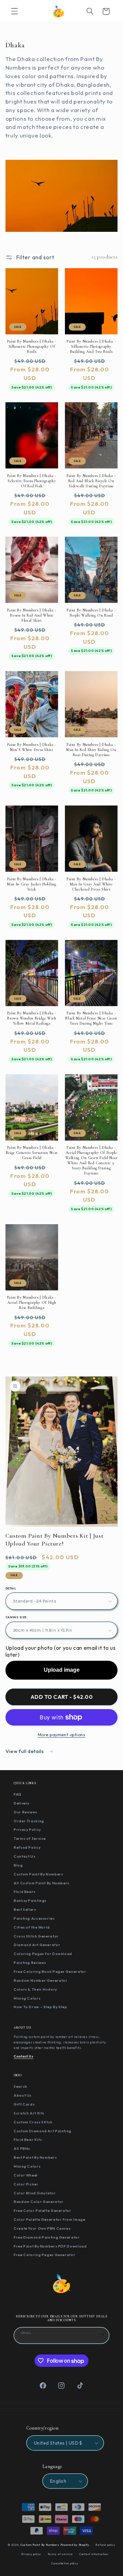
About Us (23, 2095)
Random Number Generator (41, 1980)
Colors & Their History (35, 1989)
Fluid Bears (25, 1892)
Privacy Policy (27, 1829)
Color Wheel (26, 2175)
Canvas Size (16, 1617)
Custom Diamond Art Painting (43, 2131)
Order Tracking (29, 1821)
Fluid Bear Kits (28, 2139)
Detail (11, 1588)
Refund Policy (27, 1847)
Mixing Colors (27, 1998)
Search (20, 2086)
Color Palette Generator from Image (49, 2219)
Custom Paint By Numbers (38, 1874)
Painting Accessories (34, 1918)
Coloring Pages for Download (43, 1954)
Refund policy (105, 2545)
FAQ (18, 1794)
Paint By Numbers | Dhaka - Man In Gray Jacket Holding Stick (32, 884)
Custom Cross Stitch (33, 2122)
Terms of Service (30, 1838)
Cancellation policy (65, 2563)
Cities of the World (32, 1927)
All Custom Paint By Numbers (42, 1883)
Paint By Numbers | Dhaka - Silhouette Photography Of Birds (32, 346)
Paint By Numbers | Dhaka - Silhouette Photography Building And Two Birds (91, 346)
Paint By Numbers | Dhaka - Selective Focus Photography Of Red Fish (32, 481)
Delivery (22, 1803)
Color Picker (26, 2184)
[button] (14, 11)
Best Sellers (25, 1909)
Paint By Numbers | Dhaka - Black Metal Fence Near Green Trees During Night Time (91, 1018)
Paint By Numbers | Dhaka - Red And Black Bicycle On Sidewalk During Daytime (91, 481)
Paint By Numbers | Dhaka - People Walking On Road (91, 613)
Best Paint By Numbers (35, 2157)
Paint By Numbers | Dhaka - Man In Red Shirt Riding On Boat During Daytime (91, 750)
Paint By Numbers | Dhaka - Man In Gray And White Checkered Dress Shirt (91, 884)
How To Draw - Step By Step (40, 2007)
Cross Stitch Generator (36, 1936)
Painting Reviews (30, 1963)
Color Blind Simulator (35, 2193)
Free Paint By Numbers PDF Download (50, 2246)
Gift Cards (24, 2104)
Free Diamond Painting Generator (47, 2237)
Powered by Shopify (75, 2545)
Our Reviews (25, 1812)
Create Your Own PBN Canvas (42, 2228)
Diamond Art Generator (37, 1945)
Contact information (94, 2554)
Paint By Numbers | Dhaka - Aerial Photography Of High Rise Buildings (32, 1302)
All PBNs (22, 2148)
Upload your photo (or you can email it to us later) (61, 1651)
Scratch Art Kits (29, 2113)
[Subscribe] (101, 2335)
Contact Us (24, 1856)
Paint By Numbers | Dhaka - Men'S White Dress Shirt (32, 747)
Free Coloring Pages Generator (44, 2255)
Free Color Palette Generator (43, 2210)
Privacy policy (31, 2554)
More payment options (62, 1734)
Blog (18, 1865)
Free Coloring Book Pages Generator (50, 1971)
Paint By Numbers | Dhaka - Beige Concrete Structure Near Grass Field (32, 1153)
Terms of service (60, 2554)
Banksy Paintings (30, 1900)
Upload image (62, 1670)
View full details (25, 1751)
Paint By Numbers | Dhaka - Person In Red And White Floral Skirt (32, 615)
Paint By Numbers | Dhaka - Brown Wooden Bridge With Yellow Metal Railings (32, 1018)
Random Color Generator (39, 2202)
